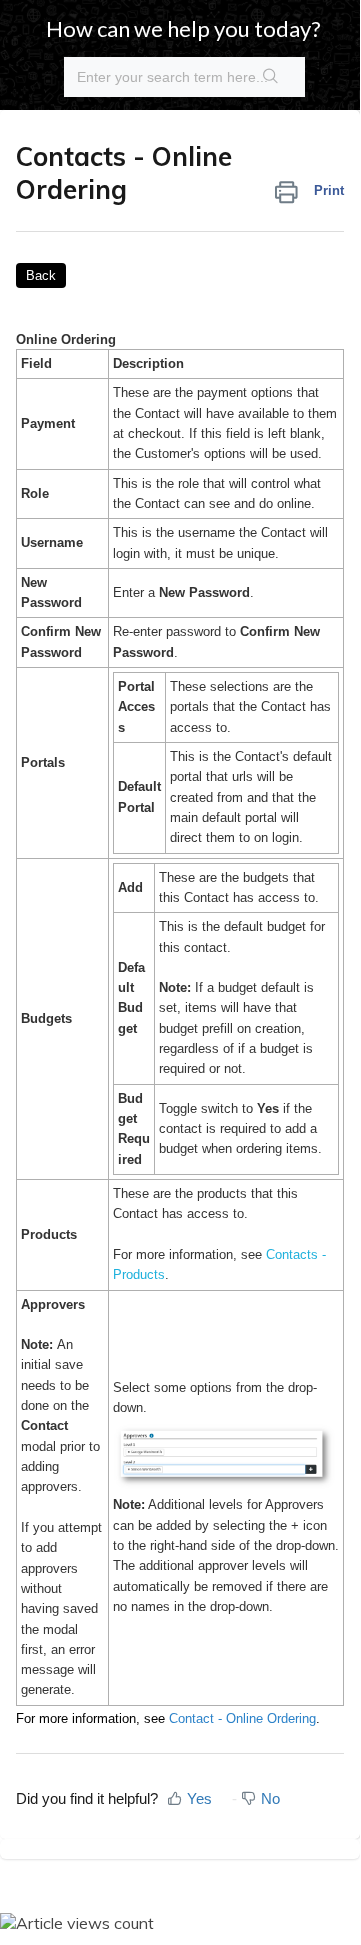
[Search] (271, 77)
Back (41, 275)
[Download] (143, 973)
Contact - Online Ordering (242, 1718)
